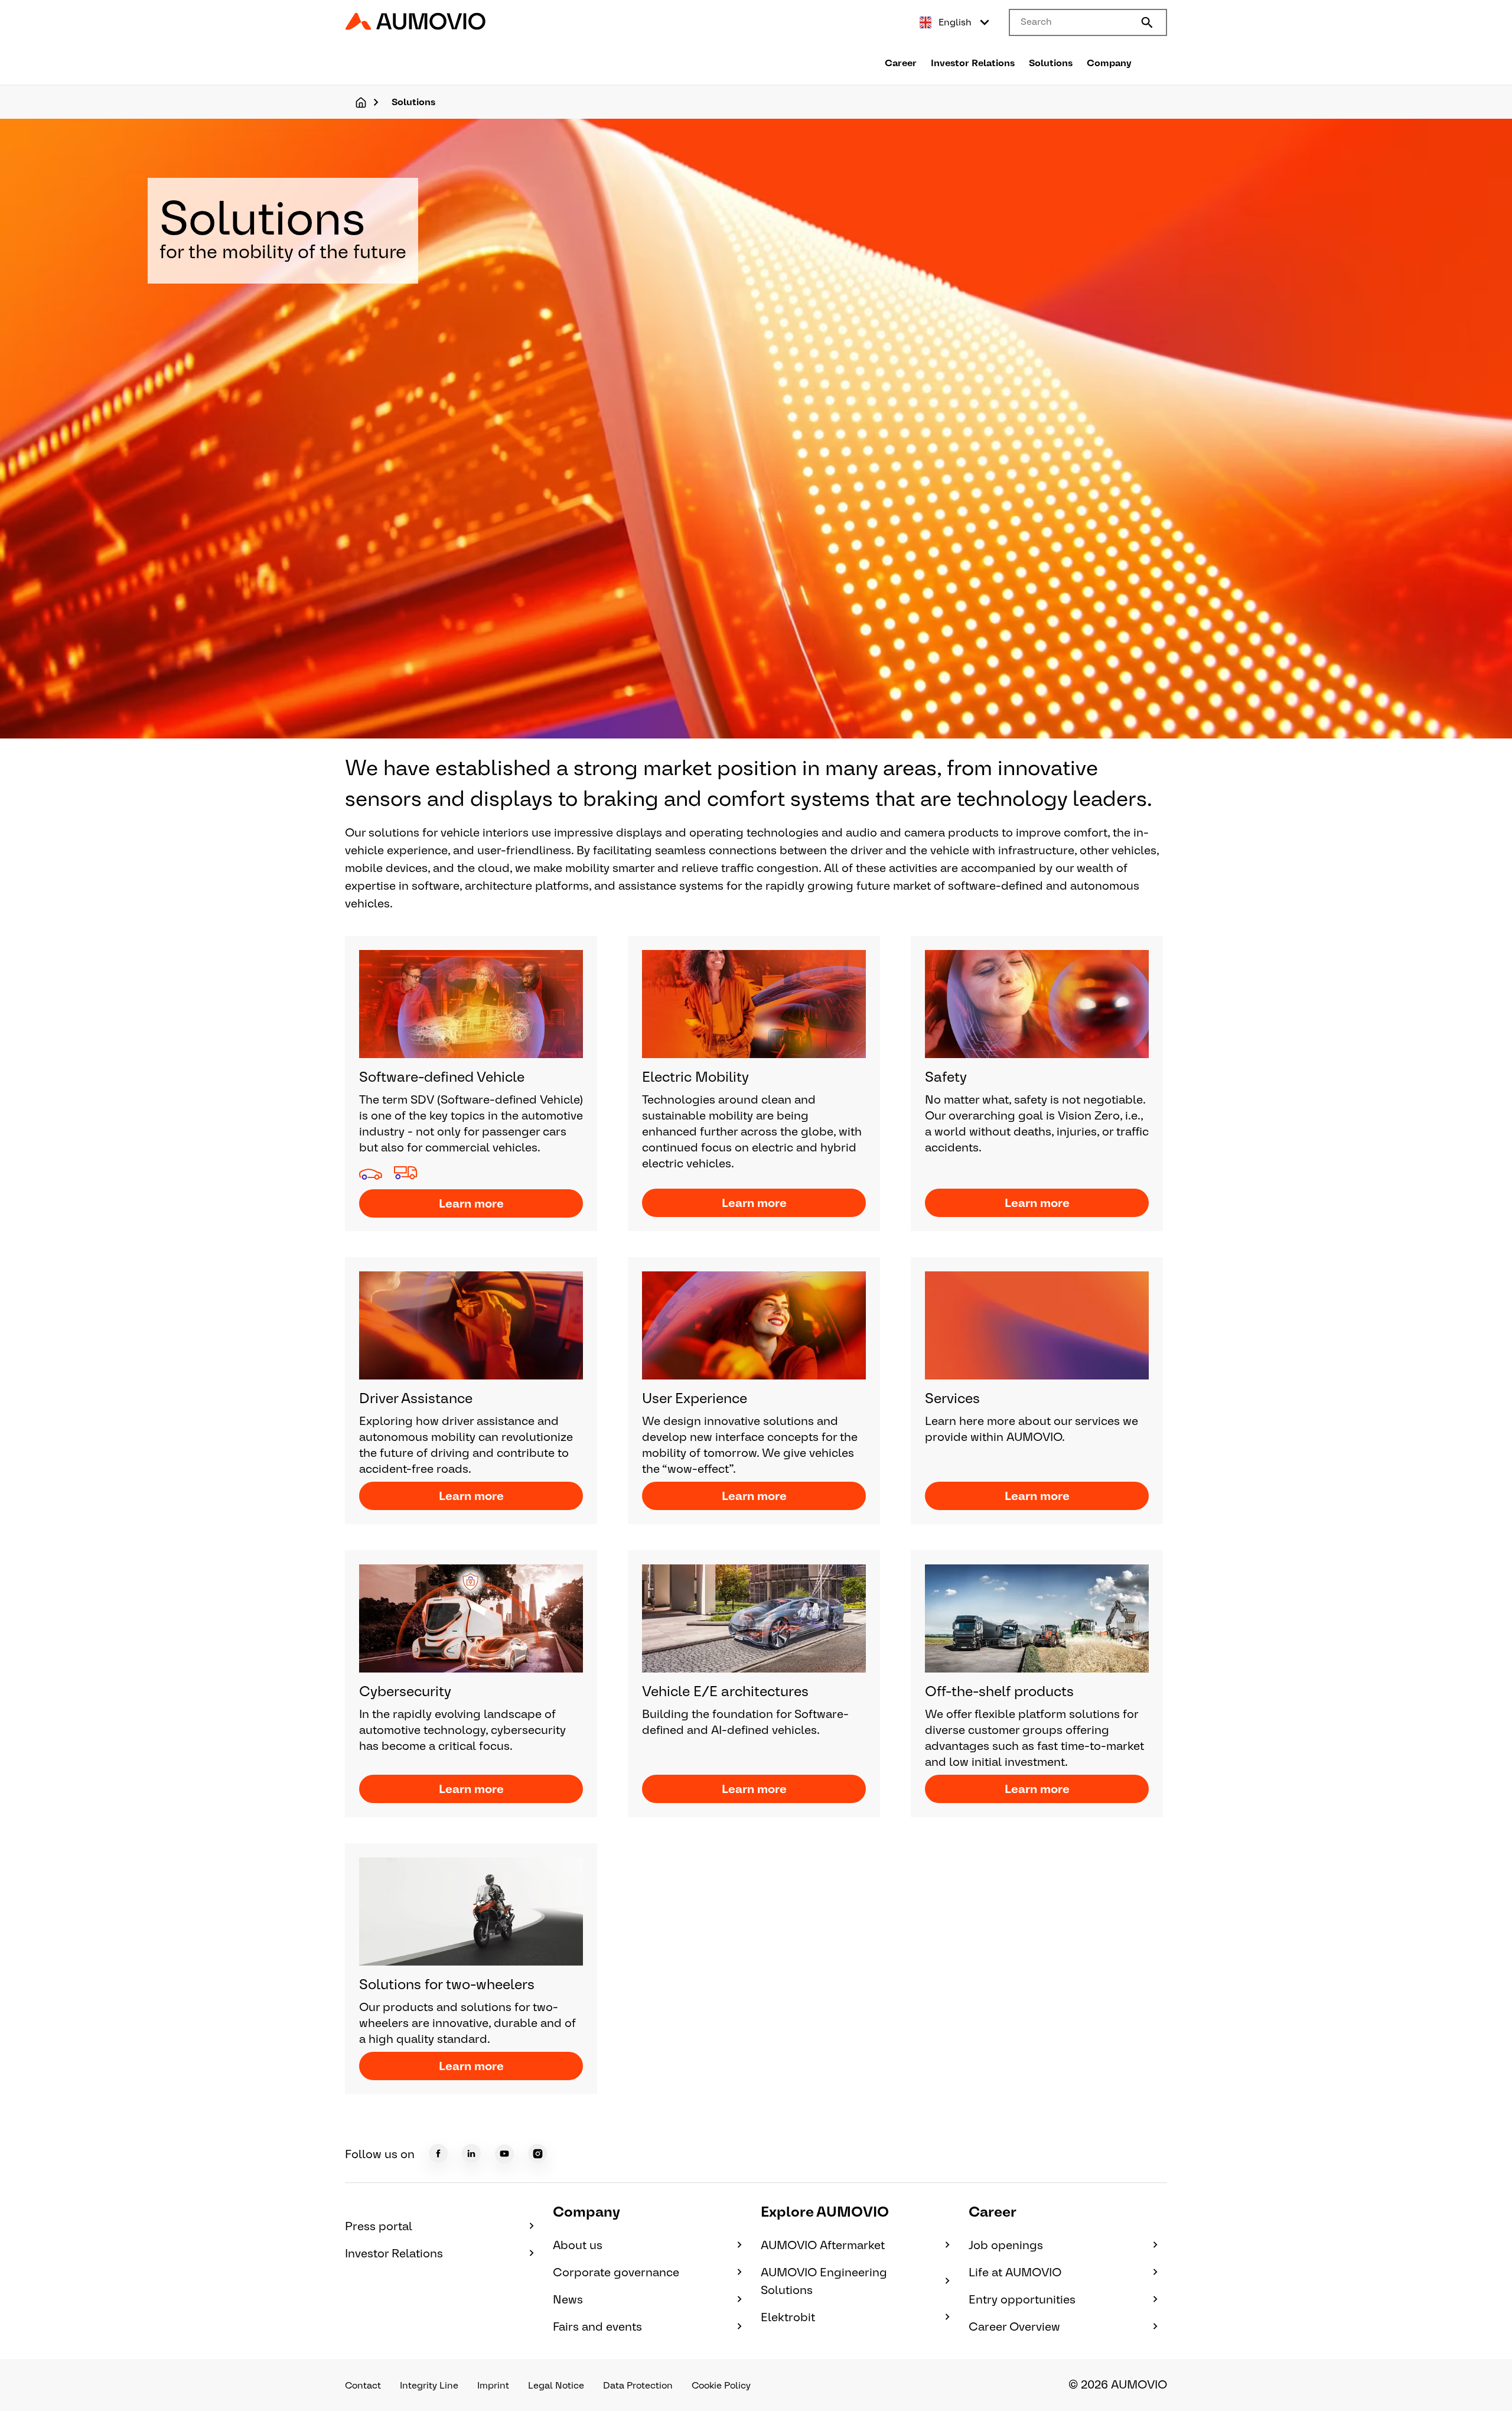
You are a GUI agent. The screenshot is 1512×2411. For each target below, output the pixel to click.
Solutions (1051, 63)
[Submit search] (1147, 22)
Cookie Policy (721, 2385)
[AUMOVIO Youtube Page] (504, 2154)
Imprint (493, 2385)
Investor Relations (973, 63)
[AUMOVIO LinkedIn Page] (471, 2153)
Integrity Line (429, 2385)
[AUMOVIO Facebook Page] (438, 2153)
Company (1109, 63)
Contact (363, 2385)
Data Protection (638, 2385)
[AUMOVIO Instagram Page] (537, 2153)
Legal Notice (556, 2385)
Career (901, 63)
